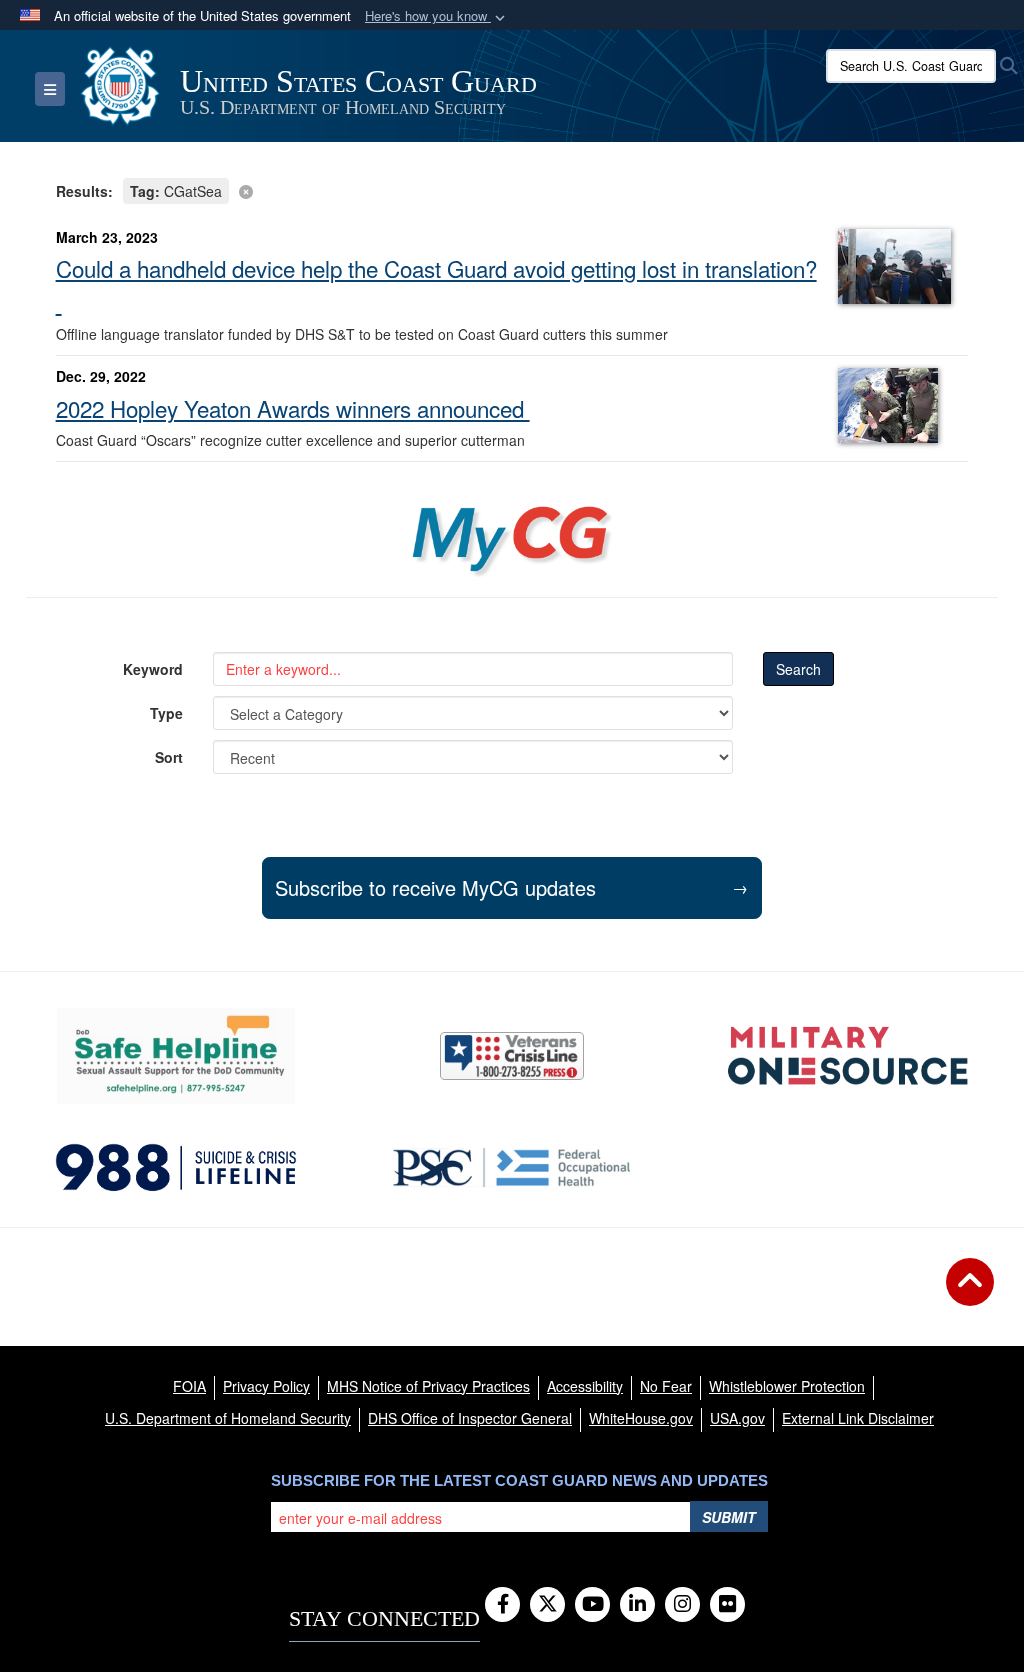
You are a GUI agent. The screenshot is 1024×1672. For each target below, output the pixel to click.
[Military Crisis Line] (512, 1056)
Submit (729, 1517)
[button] (437, 16)
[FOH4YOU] (512, 1167)
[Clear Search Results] (512, 189)
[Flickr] (727, 1605)
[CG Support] (848, 1056)
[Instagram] (682, 1605)
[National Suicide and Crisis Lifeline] (176, 1167)
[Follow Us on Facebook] (502, 1605)
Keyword (153, 669)
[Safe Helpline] (176, 1056)
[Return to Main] (970, 1294)
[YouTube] (592, 1605)
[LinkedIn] (637, 1605)
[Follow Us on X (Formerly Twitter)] (547, 1605)
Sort (169, 757)
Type (166, 713)
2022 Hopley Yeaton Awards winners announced (293, 408)
